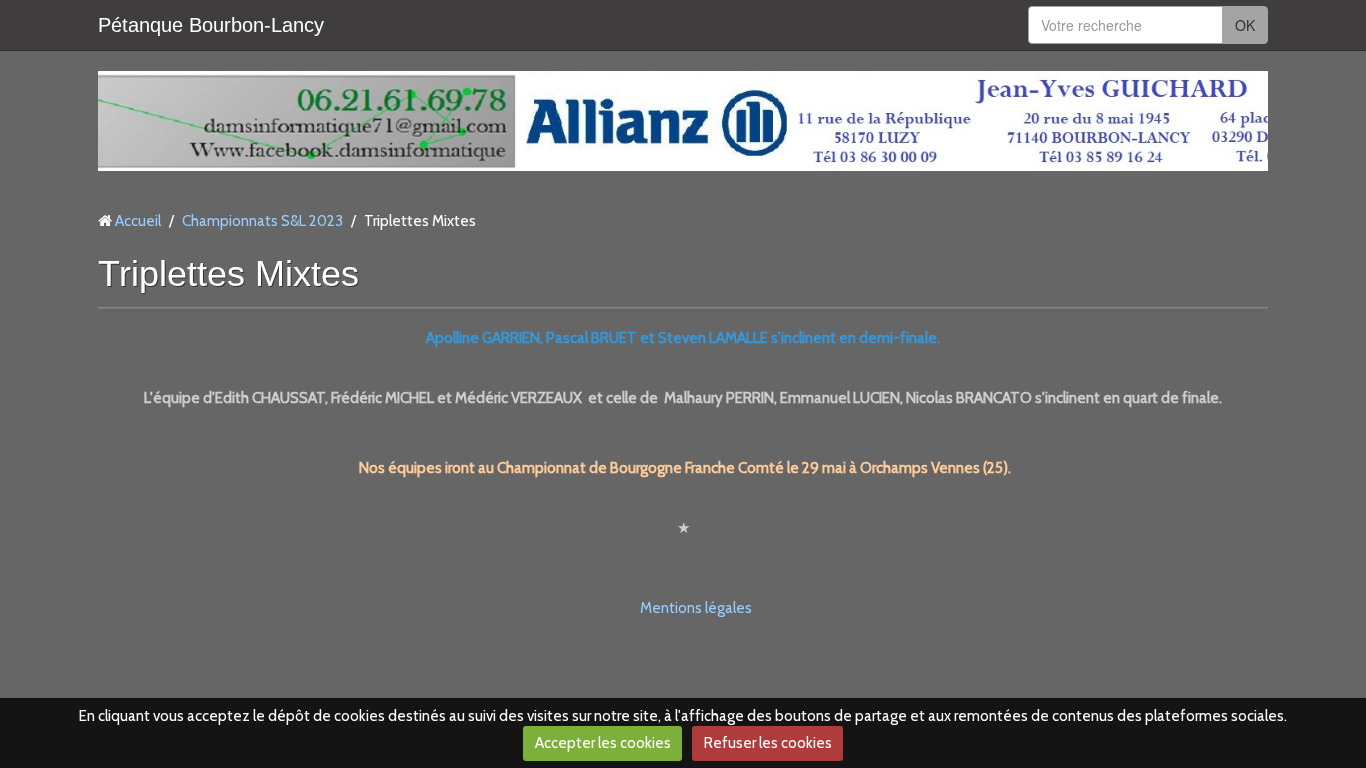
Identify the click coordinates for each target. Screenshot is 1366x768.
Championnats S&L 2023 (262, 221)
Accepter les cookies (603, 743)
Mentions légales (696, 608)
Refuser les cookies (768, 743)
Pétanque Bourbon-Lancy (211, 25)
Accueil (138, 221)
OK (1245, 25)
